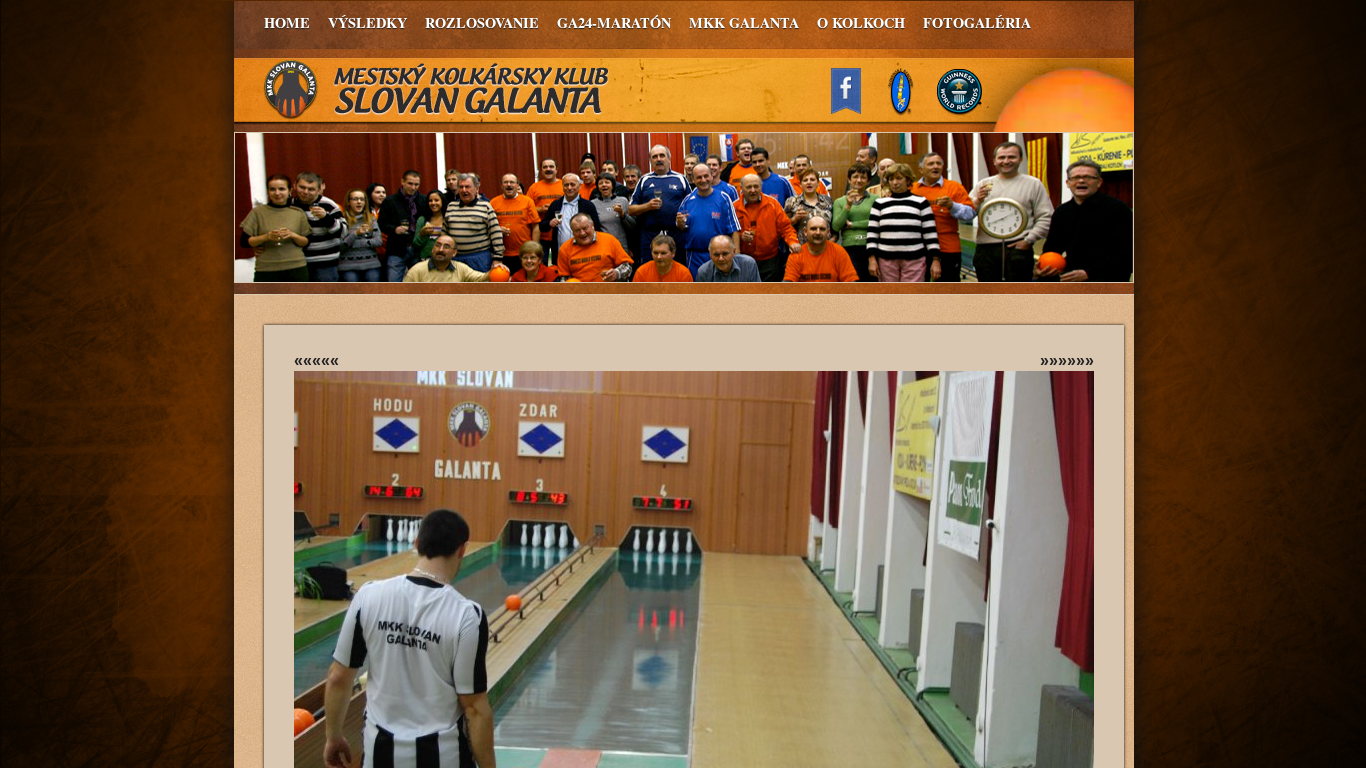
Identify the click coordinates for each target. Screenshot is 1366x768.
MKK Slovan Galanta (437, 90)
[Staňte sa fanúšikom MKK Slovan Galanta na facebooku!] (855, 108)
